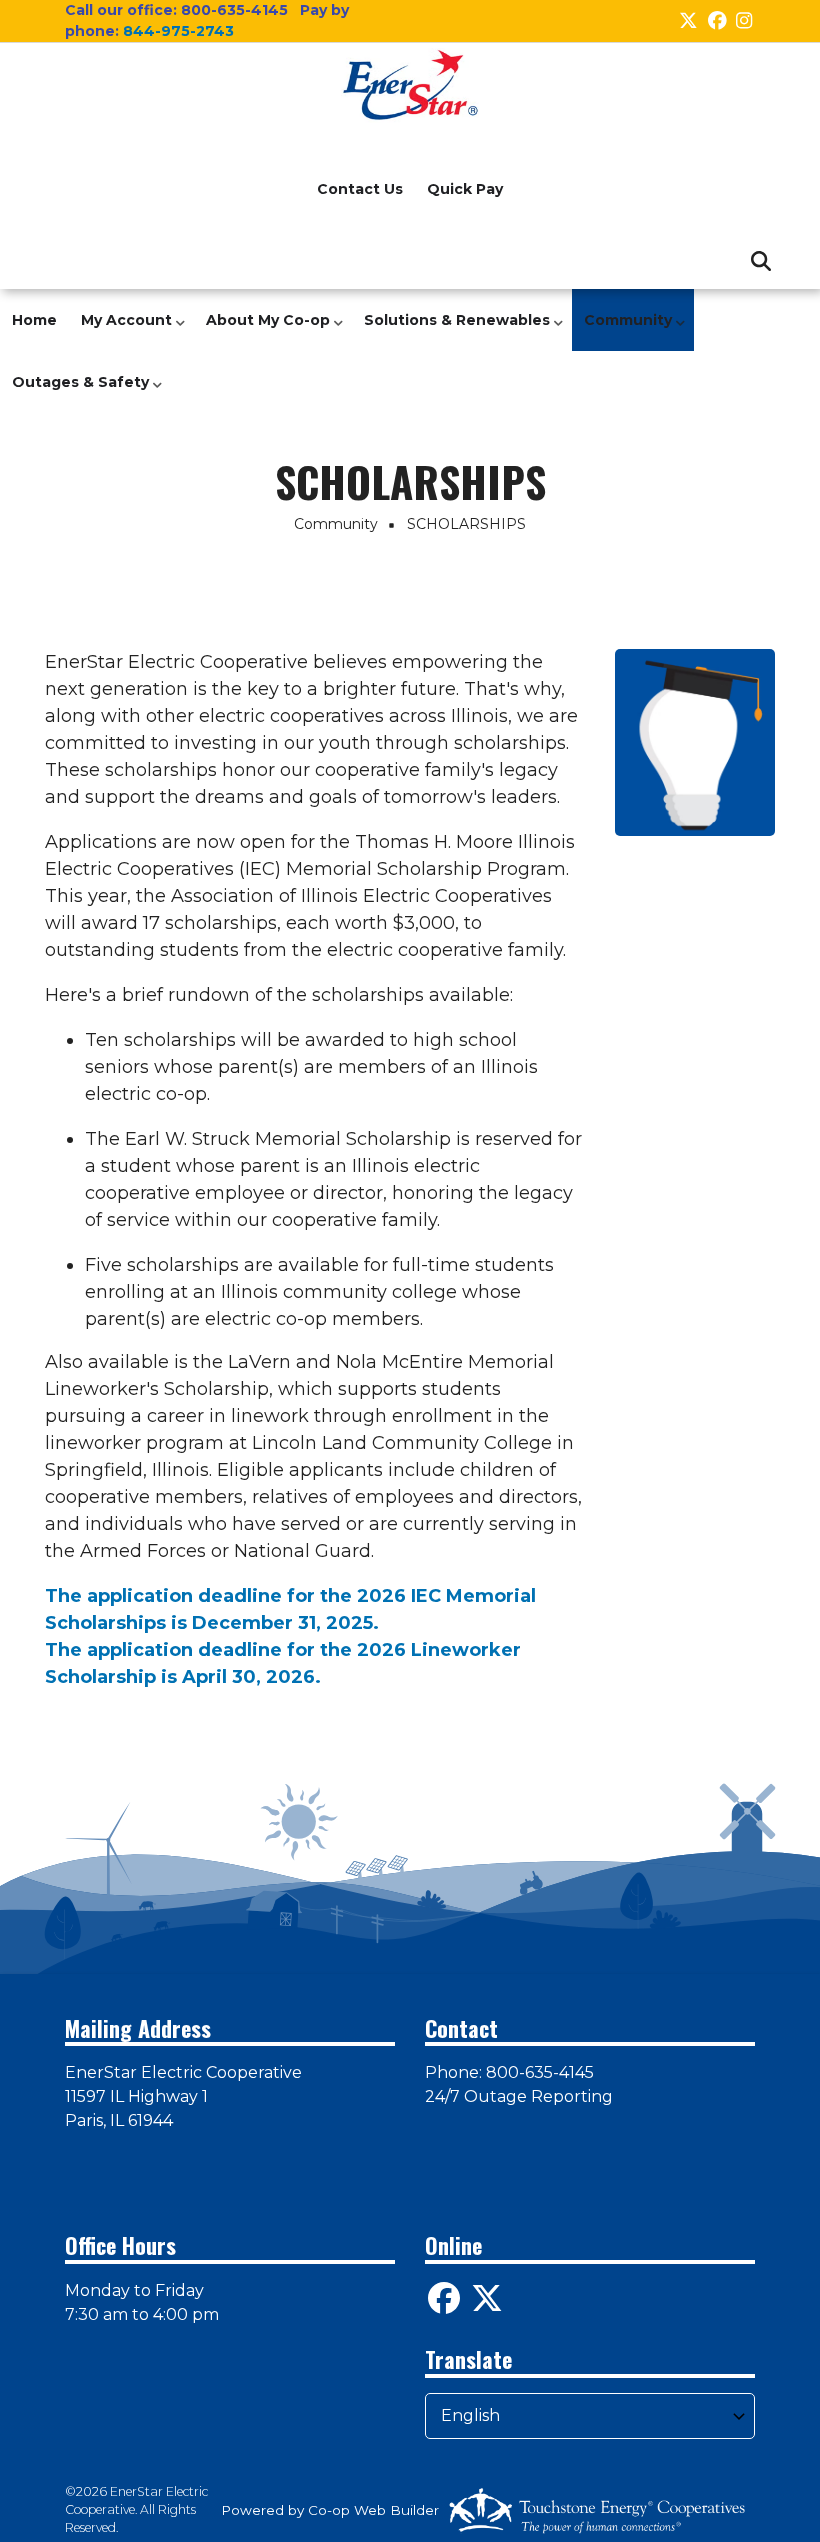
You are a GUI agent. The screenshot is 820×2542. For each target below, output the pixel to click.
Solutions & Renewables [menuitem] (452, 331)
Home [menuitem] (34, 320)
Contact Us (360, 189)
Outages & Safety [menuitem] (75, 393)
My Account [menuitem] (121, 331)
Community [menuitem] (623, 331)
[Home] (410, 85)
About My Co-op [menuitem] (263, 331)
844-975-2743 (178, 31)
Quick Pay (465, 189)
